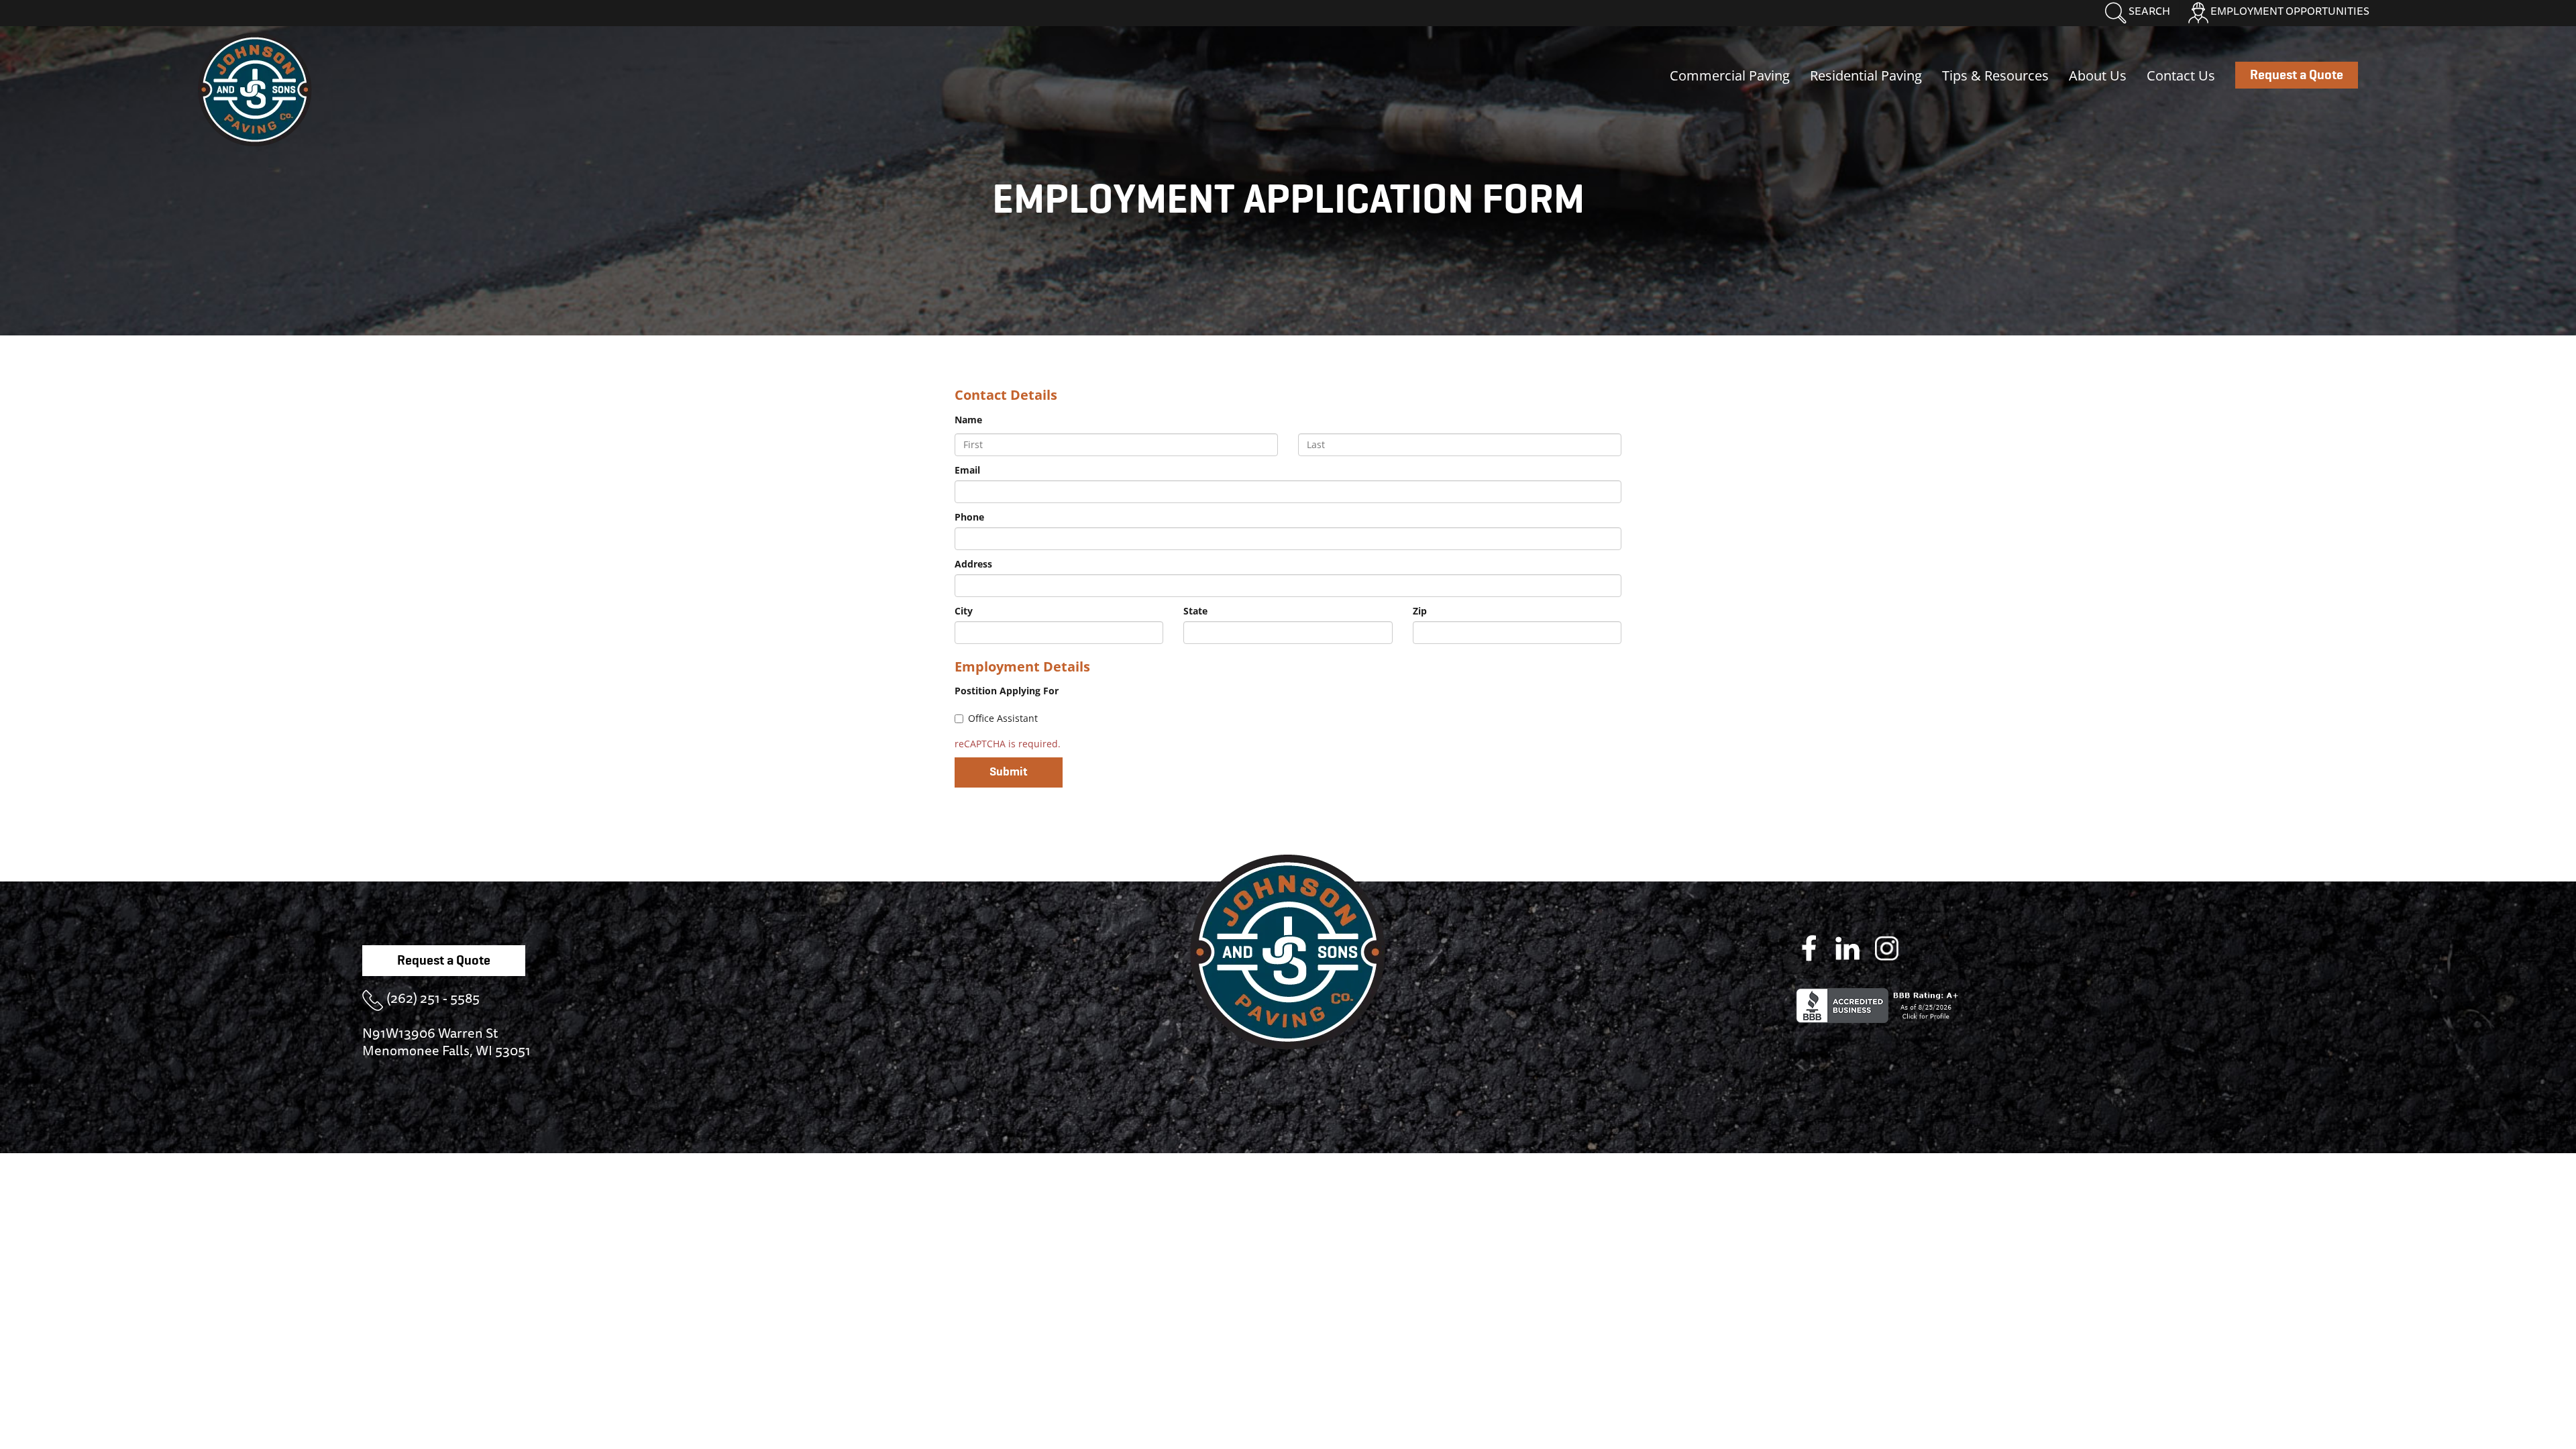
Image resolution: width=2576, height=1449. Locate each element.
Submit (1009, 772)
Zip (1420, 611)
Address (973, 564)
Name (968, 420)
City (964, 611)
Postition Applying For (1007, 691)
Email (967, 470)
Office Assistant (1003, 718)
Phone (969, 517)
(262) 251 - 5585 (433, 998)
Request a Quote (444, 961)
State (1195, 611)
